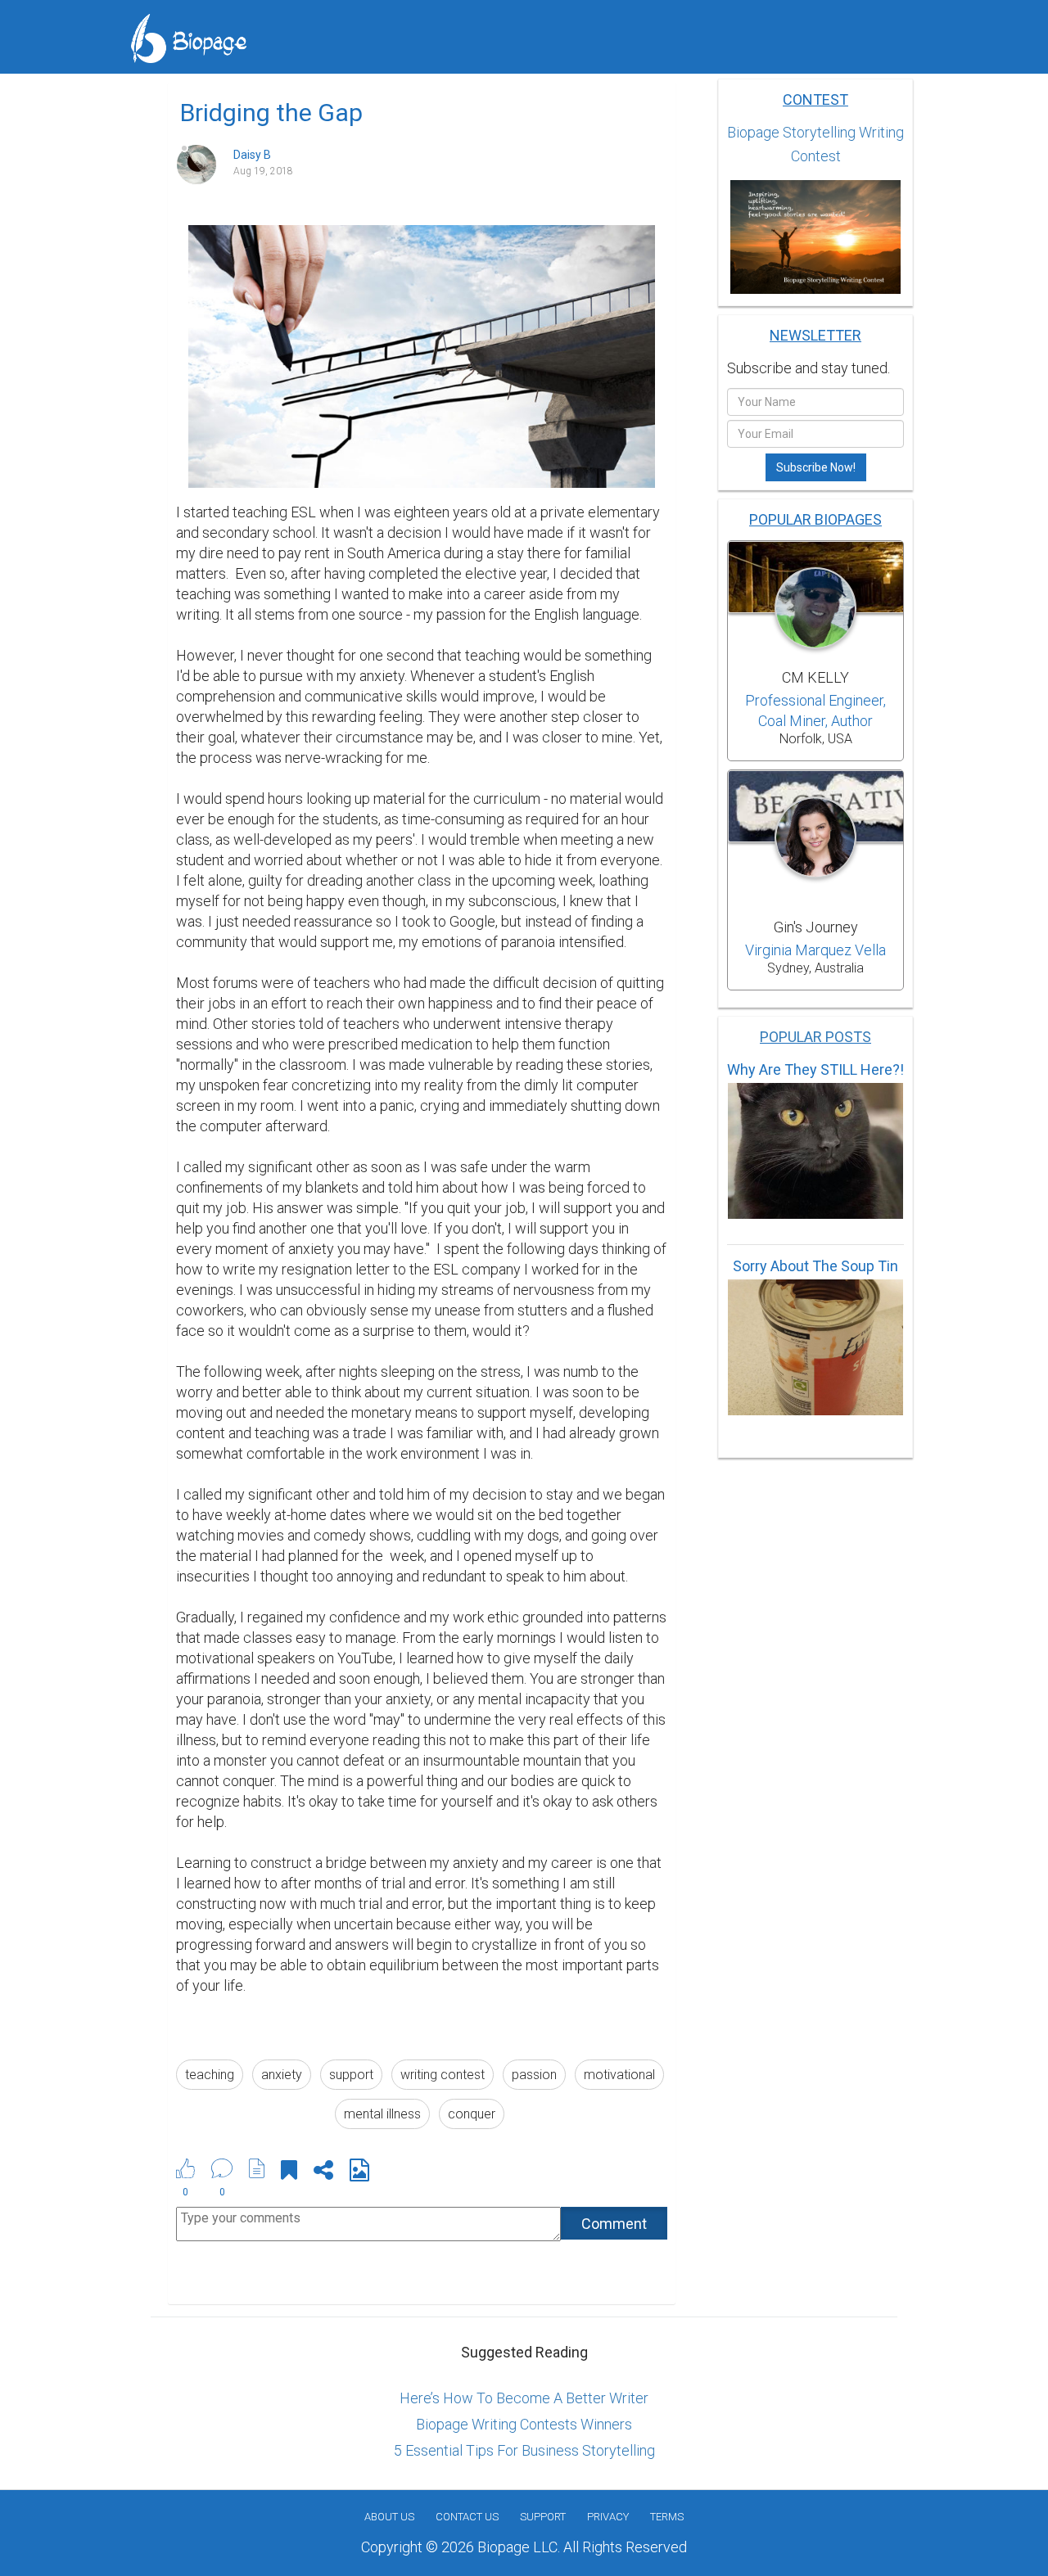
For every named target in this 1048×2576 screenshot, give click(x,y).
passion (534, 2075)
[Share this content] (323, 2173)
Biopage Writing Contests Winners (524, 2424)
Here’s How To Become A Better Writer (524, 2398)
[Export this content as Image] (359, 2173)
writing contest (443, 2075)
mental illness (382, 2114)
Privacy (608, 2517)
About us (389, 2517)
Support (543, 2517)
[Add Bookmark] (289, 2173)
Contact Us (467, 2517)
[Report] (257, 2168)
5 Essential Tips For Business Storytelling (524, 2450)
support (351, 2075)
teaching (210, 2075)
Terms (667, 2517)
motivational (619, 2075)
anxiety (282, 2075)
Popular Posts (815, 1037)
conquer (472, 2114)
